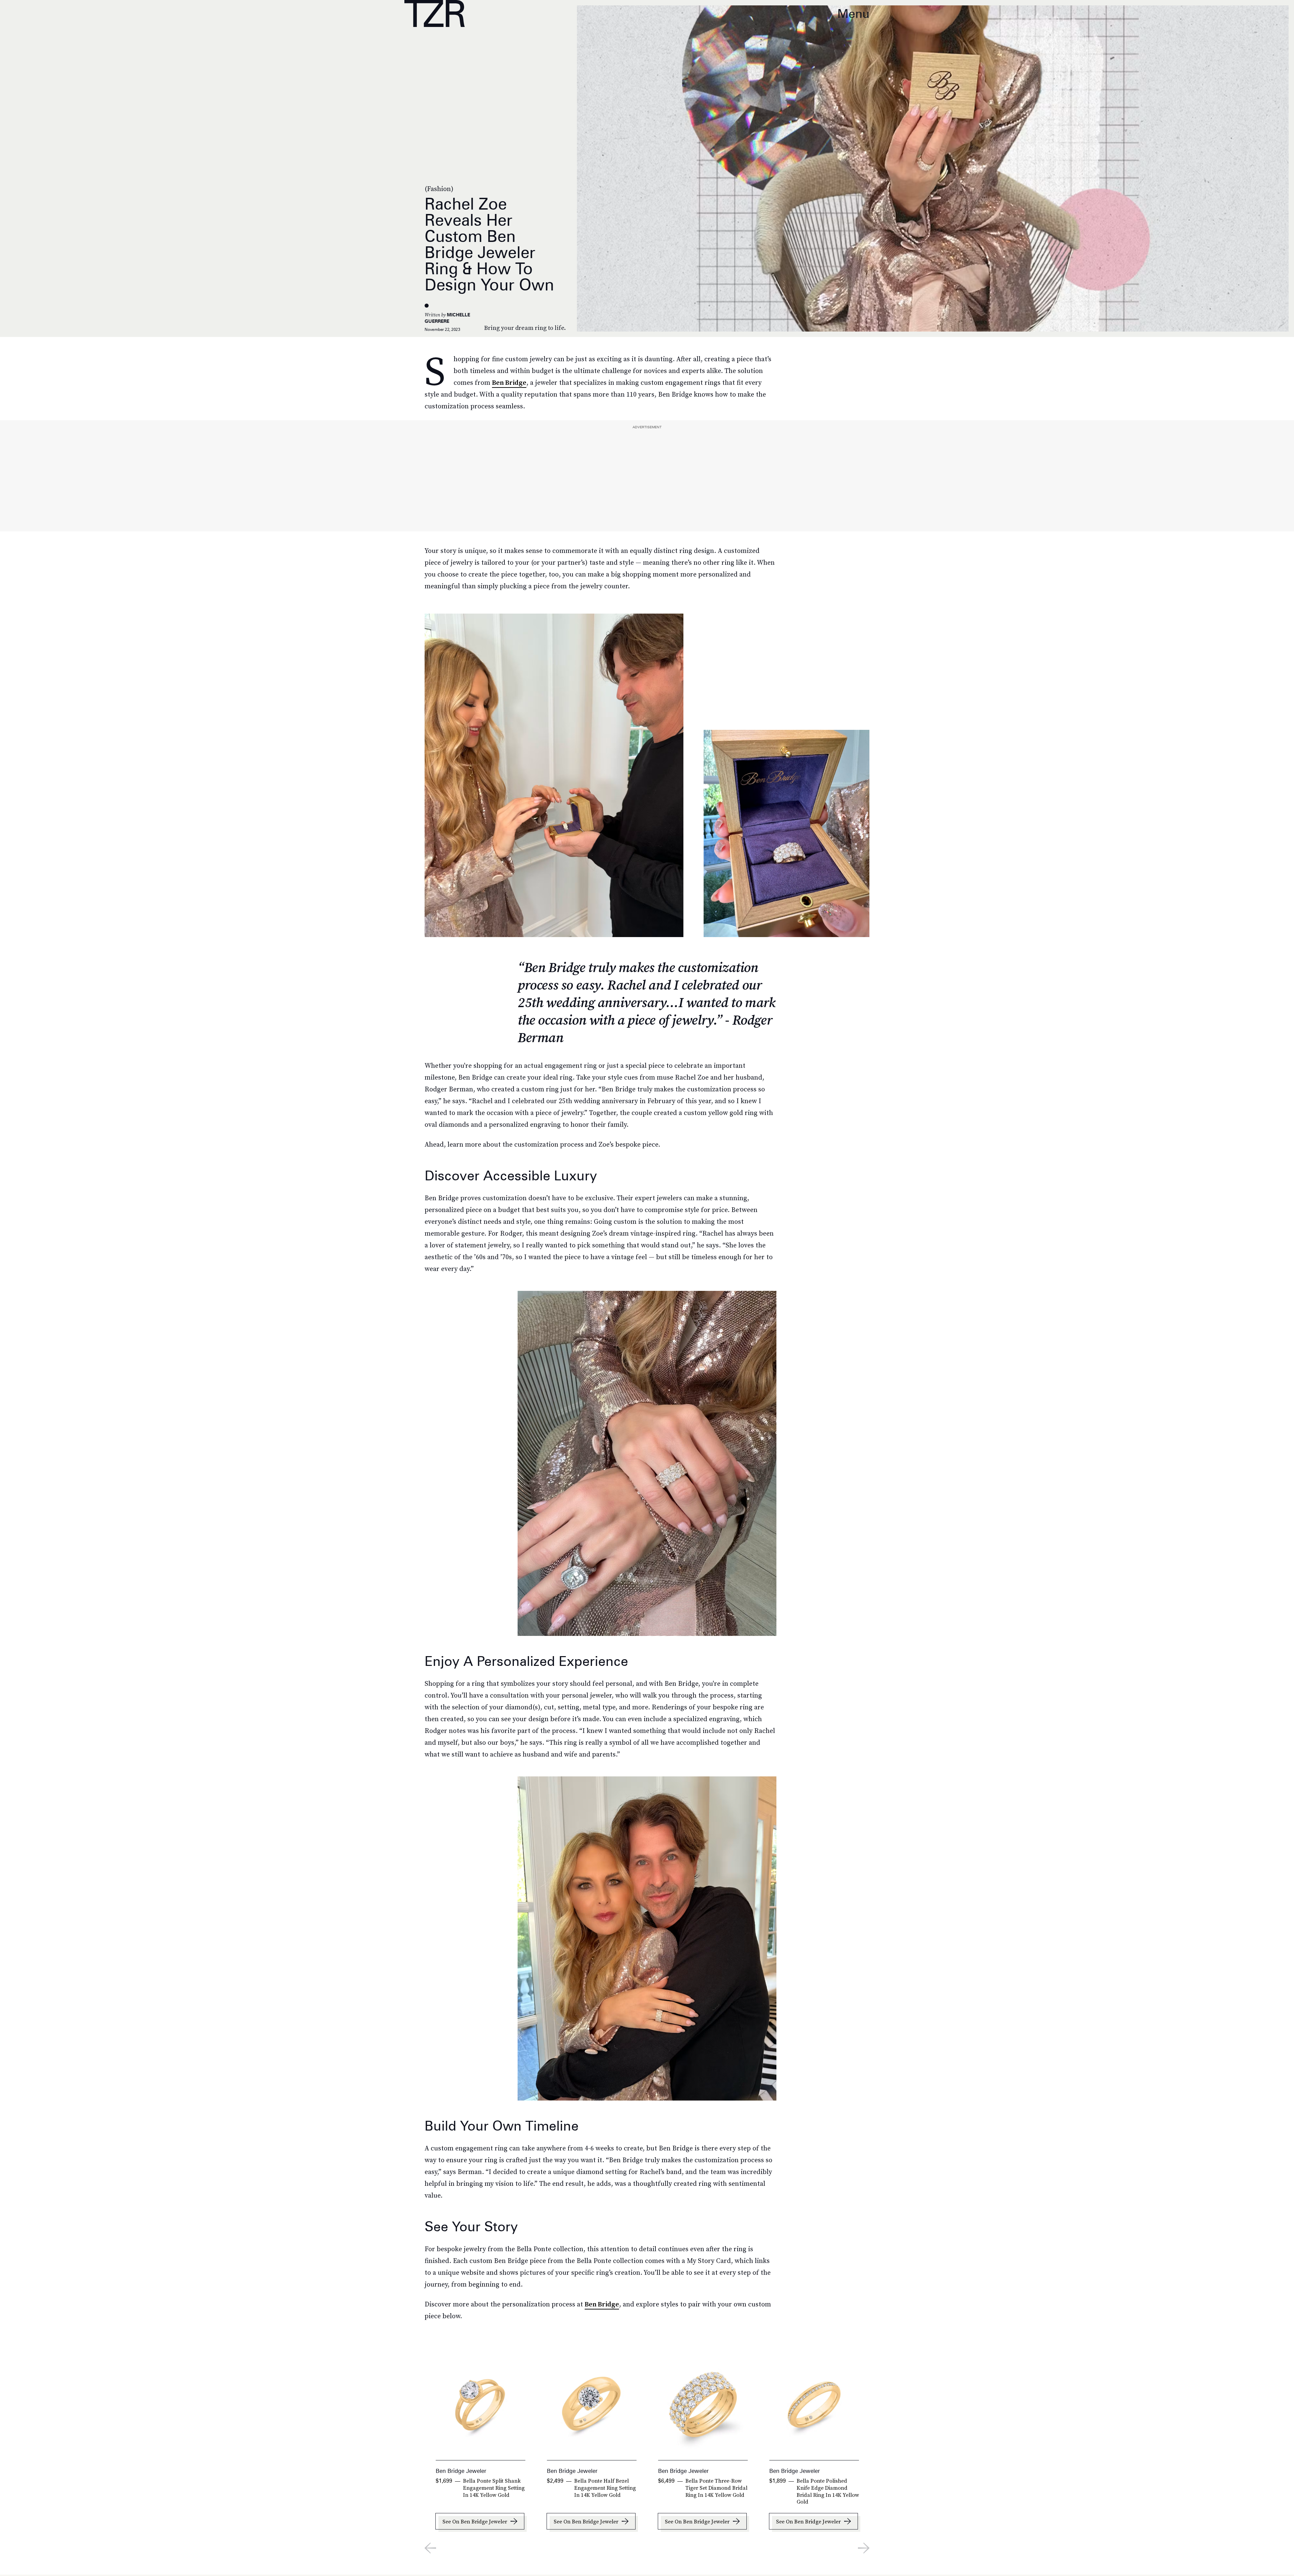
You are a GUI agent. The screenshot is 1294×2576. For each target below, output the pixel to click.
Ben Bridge (509, 382)
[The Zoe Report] (435, 13)
